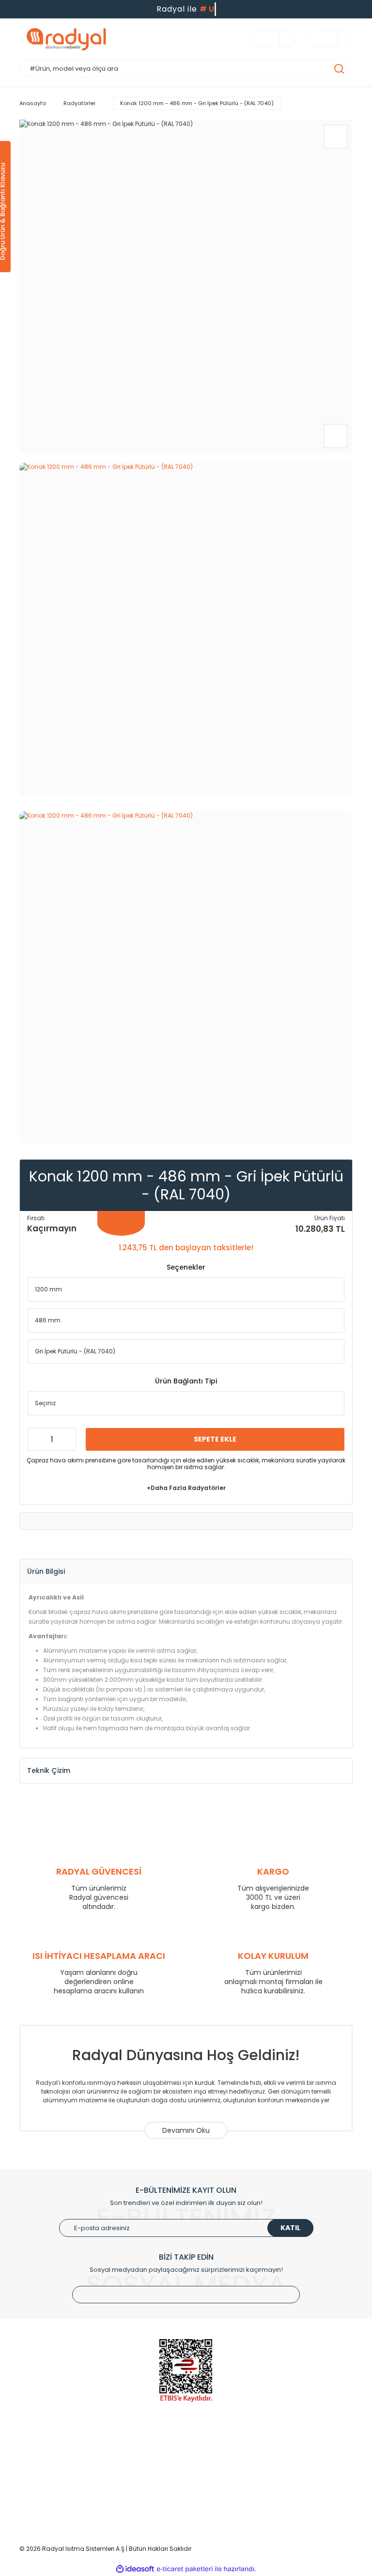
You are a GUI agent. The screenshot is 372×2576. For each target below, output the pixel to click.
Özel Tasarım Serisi (49, 2492)
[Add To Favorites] (336, 137)
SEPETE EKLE (215, 1439)
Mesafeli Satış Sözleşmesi (292, 2492)
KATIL (290, 2228)
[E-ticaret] (185, 2569)
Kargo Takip (155, 2492)
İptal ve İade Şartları (283, 2478)
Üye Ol (146, 2449)
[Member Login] (282, 39)
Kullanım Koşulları (279, 2449)
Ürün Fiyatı (330, 1218)
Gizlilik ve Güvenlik (280, 2463)
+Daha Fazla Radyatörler (186, 1488)
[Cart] (340, 39)
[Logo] (102, 39)
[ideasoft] (135, 2569)
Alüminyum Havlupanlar (57, 2463)
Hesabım (150, 2463)
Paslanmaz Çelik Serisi (55, 2478)
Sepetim (149, 2478)
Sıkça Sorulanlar (161, 2507)
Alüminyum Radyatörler (56, 2449)
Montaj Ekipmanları (49, 2507)
